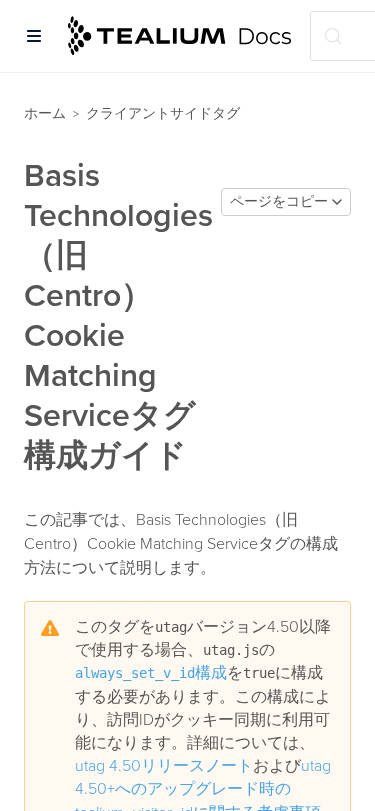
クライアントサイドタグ (163, 113)
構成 (151, 673)
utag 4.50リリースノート (164, 766)
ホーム (45, 113)
